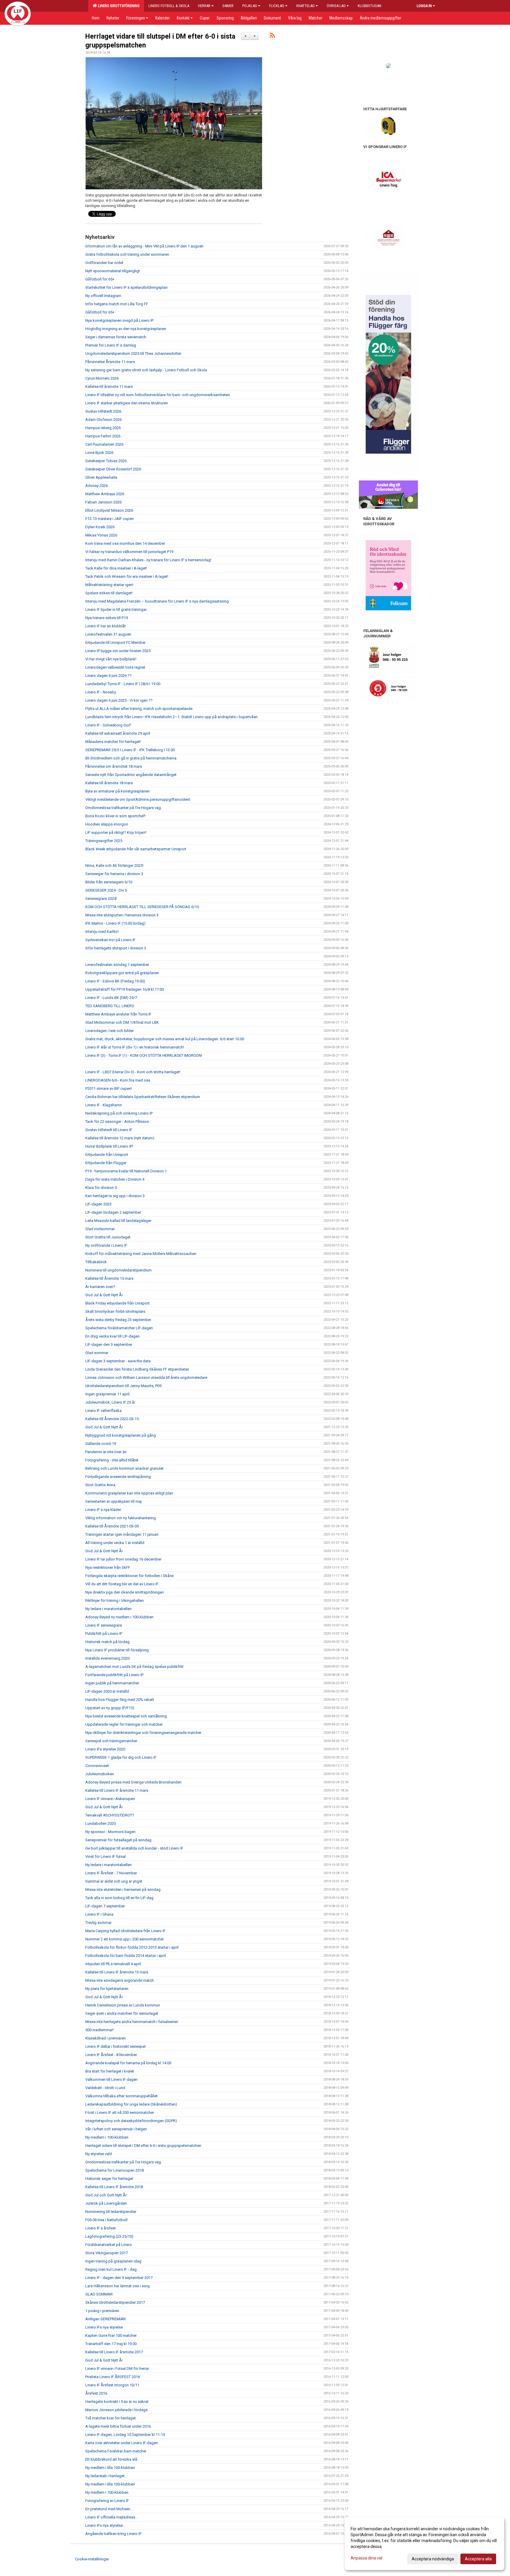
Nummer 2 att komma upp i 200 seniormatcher (125, 1939)
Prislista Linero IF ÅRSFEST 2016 (113, 2377)
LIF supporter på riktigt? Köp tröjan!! (116, 832)
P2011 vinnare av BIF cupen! (109, 1088)
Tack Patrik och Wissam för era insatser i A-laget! (127, 576)
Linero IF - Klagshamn (104, 1105)
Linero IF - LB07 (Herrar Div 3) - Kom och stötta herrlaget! (133, 1072)
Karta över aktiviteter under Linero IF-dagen (122, 2443)
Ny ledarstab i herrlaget (105, 2476)
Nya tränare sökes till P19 (107, 618)
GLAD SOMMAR (99, 2294)
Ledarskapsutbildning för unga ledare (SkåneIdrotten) (131, 2104)
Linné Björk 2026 (99, 453)
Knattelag (305, 6)
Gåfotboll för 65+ (100, 279)
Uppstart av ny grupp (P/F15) (110, 1708)
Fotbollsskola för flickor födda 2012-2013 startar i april (132, 1947)
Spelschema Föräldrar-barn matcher (116, 2451)
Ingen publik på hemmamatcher (112, 1683)
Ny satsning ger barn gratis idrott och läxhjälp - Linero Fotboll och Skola (146, 370)
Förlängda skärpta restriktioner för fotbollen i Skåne (129, 1576)
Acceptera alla (478, 2559)
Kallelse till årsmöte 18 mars (109, 783)
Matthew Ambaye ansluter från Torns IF (118, 1014)
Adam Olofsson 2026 (103, 420)
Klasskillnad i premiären (106, 2038)
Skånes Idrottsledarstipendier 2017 (115, 2302)
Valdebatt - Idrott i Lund (105, 2088)
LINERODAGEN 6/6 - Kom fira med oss (118, 1080)
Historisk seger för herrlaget (109, 2179)
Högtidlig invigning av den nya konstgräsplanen (126, 329)
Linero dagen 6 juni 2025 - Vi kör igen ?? (119, 700)
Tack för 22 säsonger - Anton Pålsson (117, 1122)
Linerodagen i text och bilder (109, 1031)
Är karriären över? (100, 1287)
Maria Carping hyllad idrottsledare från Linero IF (125, 1931)
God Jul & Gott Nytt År (104, 1295)
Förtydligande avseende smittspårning (118, 1477)
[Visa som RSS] (272, 36)
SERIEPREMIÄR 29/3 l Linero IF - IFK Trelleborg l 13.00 (130, 750)
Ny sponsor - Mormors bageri (110, 1832)
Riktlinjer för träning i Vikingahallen (115, 1600)
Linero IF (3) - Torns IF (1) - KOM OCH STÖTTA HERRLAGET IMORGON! (144, 1055)
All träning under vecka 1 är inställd (115, 1543)
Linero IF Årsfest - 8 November (111, 2055)
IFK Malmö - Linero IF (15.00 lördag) (115, 923)
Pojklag (250, 6)
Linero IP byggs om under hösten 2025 (118, 651)
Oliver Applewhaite (101, 477)
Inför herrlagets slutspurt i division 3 (116, 948)
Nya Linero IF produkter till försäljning (117, 1650)
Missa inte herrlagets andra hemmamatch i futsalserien (132, 2022)
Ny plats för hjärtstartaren (107, 1989)
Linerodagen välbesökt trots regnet (115, 667)
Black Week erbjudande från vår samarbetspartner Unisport (136, 849)
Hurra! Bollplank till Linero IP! (109, 1146)
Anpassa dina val (366, 2558)
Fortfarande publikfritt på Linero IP (114, 1675)
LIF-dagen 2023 (98, 1204)
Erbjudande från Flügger (106, 1163)
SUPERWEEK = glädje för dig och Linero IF (121, 1757)
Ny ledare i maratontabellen (108, 1609)
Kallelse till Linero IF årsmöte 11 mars (117, 1790)
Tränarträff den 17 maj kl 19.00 (111, 2344)
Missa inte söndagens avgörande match (120, 1980)
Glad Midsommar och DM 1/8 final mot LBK (122, 1022)
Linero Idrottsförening (118, 6)
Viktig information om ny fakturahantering (121, 1518)
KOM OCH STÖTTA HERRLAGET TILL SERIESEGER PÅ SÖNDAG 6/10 (142, 907)
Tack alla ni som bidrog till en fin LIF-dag (119, 1898)
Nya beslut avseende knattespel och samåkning (126, 1716)
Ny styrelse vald (99, 2154)
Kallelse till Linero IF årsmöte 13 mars (117, 1972)
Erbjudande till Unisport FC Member (115, 643)
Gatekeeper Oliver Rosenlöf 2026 (113, 469)
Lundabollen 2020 (100, 1823)
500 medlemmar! (99, 2030)
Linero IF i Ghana (99, 1914)
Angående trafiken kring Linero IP (113, 2534)
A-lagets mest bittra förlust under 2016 (118, 2426)
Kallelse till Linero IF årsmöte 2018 (114, 2187)
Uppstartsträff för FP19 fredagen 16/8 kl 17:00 (125, 989)
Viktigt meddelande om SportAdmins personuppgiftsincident (138, 799)
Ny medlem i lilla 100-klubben (110, 2468)
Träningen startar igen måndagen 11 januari (122, 1534)
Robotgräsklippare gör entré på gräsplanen (122, 973)
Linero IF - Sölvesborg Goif (108, 725)
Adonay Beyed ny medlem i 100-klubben (119, 1617)
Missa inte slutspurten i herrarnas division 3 (122, 915)
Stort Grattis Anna (100, 1485)
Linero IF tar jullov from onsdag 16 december (123, 1559)
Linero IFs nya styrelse (104, 2327)
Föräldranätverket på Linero (109, 2245)
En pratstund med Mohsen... (109, 2509)
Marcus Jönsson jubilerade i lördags (116, 2410)
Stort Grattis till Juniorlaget (108, 1237)
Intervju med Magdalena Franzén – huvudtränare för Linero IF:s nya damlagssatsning (157, 601)
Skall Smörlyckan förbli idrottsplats (115, 1311)
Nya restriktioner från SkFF (108, 1567)
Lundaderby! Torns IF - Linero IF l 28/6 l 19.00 (123, 684)
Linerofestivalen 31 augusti (108, 634)
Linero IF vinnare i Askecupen (110, 1799)
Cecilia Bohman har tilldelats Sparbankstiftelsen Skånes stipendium (143, 1097)
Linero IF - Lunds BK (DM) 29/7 (111, 998)
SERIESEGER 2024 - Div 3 (106, 890)
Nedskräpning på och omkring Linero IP (119, 1113)
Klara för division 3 (101, 1188)
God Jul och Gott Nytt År (106, 2195)
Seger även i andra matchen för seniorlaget (122, 2013)
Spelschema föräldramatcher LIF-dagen (119, 1328)
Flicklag (277, 6)
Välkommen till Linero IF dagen (111, 2079)
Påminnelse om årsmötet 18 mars (114, 766)
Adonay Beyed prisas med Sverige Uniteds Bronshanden (133, 1782)
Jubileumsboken (100, 1774)
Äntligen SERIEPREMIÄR (106, 2319)
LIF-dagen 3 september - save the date (118, 1361)
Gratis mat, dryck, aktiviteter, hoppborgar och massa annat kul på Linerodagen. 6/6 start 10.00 (165, 1039)
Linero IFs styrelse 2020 (105, 1749)
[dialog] (424, 2544)
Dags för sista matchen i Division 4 (115, 1179)
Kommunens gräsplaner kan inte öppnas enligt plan (129, 1493)
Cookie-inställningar (92, 2559)
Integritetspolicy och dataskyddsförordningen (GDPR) (131, 2121)
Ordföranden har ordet (104, 263)
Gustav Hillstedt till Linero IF (109, 1130)
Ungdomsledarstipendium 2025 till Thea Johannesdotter (133, 353)
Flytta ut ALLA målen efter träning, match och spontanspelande (139, 709)
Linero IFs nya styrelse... (105, 2525)
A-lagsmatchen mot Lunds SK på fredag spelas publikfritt (134, 1667)
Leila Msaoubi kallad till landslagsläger (118, 1221)
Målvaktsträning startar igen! (109, 585)
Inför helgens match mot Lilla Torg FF (117, 304)
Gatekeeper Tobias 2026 (106, 461)
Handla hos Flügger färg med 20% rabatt (120, 1700)
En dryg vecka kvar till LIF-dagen (112, 1336)
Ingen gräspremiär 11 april (107, 1394)
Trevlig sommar (98, 1923)
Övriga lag (336, 6)
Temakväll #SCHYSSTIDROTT (110, 1815)
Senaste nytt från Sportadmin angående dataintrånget (131, 775)
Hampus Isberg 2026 (103, 428)
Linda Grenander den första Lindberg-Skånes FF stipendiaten (137, 1369)
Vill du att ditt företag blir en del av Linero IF (122, 1584)
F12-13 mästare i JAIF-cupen (109, 519)
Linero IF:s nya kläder (103, 1510)
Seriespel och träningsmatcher (111, 1741)
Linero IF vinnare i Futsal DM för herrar (117, 2369)
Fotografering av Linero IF (107, 2501)
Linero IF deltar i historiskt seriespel (115, 2046)
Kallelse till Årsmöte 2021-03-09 (112, 1526)
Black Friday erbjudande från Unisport (117, 1303)
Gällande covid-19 (101, 1444)
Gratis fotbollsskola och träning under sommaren (127, 254)
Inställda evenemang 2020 (107, 1658)
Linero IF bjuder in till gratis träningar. (116, 609)
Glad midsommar (100, 1229)
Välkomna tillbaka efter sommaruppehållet (121, 2096)
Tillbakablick (96, 1262)
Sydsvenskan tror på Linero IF (110, 940)
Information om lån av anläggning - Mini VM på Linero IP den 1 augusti (144, 246)
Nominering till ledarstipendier (111, 2212)
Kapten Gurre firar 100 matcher (111, 2335)
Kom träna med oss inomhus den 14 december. (125, 543)
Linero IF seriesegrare (104, 1625)
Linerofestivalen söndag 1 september (117, 965)
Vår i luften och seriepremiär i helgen (116, 2129)
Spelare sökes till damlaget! (109, 593)
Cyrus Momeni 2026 (102, 378)
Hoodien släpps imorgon (107, 824)
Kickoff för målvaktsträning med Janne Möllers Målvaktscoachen (141, 1254)
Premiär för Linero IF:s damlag (111, 345)
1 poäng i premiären (102, 2311)
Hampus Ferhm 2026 (103, 436)
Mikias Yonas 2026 (101, 535)
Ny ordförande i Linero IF (106, 1245)
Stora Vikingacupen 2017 (107, 2253)
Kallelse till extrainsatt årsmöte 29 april (118, 733)
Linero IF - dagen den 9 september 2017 (119, 2278)
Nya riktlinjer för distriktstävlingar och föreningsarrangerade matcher (143, 1733)
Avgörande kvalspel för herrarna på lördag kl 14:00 (128, 2063)
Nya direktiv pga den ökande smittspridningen (125, 1592)
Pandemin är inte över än (106, 1452)
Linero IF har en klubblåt (106, 626)
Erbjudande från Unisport (107, 1155)
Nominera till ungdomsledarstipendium (118, 1270)
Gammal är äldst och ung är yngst (114, 1881)
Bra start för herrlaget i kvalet (110, 2071)
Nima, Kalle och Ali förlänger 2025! (114, 865)
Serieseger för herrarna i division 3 (114, 874)
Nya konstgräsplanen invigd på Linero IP (119, 320)
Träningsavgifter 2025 (104, 841)
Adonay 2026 (97, 486)
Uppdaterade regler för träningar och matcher (124, 1724)
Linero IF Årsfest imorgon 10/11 (112, 2385)
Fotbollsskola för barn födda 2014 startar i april (126, 1956)
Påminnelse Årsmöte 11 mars (110, 362)
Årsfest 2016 (96, 2393)
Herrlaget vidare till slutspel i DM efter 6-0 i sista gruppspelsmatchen (143, 2146)
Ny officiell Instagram (103, 296)
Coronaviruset (97, 1766)
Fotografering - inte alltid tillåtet (112, 1460)
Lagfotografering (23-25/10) (109, 2236)
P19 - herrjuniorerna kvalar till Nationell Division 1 (126, 1171)
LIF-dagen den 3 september (109, 1344)
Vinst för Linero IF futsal (106, 1856)
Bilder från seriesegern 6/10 (109, 882)
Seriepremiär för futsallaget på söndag (118, 1840)
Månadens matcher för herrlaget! (113, 742)
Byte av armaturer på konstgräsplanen (117, 791)
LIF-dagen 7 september (105, 1906)
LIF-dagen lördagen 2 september (113, 1212)
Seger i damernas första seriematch (116, 337)
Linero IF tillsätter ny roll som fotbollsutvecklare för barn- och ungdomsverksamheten (158, 395)
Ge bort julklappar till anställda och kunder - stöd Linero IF (134, 1848)
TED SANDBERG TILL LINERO (110, 1006)
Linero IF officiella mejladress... (112, 2517)
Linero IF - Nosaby (101, 692)
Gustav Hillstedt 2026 (103, 411)
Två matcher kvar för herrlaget (111, 2418)
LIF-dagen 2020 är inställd (107, 1691)
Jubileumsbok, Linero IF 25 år (110, 1402)
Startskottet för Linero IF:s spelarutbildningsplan (126, 287)
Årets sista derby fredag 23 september (118, 1320)
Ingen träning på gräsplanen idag (113, 2261)
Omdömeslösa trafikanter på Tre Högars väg (123, 808)
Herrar (204, 6)
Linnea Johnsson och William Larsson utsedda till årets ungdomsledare (146, 1378)
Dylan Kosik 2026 (100, 527)
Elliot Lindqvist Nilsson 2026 (109, 510)
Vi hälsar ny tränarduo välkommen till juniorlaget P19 (129, 552)
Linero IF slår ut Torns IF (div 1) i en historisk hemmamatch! (135, 1047)
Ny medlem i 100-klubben (107, 2137)
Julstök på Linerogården (106, 2203)
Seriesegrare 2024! (101, 899)
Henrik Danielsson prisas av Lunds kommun (123, 2005)
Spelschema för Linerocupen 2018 (115, 2170)
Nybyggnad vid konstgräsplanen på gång (121, 1435)
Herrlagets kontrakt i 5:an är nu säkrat (117, 2402)
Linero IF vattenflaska (103, 1411)
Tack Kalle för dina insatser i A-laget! (116, 568)
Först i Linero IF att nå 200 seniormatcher (120, 2113)
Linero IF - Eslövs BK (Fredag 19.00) (115, 981)
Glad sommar (97, 1353)
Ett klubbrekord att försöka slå (111, 2459)
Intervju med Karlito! (102, 932)
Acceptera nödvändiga (433, 2559)
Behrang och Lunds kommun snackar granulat (124, 1468)
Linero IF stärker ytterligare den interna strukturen (127, 403)
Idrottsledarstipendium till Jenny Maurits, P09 (123, 1386)
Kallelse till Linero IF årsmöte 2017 (114, 2352)
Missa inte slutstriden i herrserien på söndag (123, 1890)
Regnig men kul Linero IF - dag (111, 2269)
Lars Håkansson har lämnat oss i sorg (117, 2286)
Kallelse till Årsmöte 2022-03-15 (112, 1419)
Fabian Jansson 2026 (103, 502)
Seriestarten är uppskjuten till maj (113, 1501)
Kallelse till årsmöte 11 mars (109, 387)
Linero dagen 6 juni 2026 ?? (108, 676)
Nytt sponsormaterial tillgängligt (113, 271)
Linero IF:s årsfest (100, 2228)
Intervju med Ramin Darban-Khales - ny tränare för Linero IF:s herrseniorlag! (148, 560)
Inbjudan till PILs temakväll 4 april (113, 1964)
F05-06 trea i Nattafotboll (106, 2220)
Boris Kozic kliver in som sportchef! (115, 816)
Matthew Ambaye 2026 (105, 494)
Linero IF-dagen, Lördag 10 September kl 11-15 (125, 2435)
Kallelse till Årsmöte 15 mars (109, 1278)
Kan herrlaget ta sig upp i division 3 (115, 1196)
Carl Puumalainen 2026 (104, 444)
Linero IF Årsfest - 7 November (111, 1873)
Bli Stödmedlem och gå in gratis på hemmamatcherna (131, 758)
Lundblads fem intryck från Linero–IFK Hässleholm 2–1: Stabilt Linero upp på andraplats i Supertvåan (171, 717)
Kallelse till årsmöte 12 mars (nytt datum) (120, 1138)
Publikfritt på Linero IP (104, 1634)
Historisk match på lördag (107, 1642)
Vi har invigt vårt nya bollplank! (111, 659)
